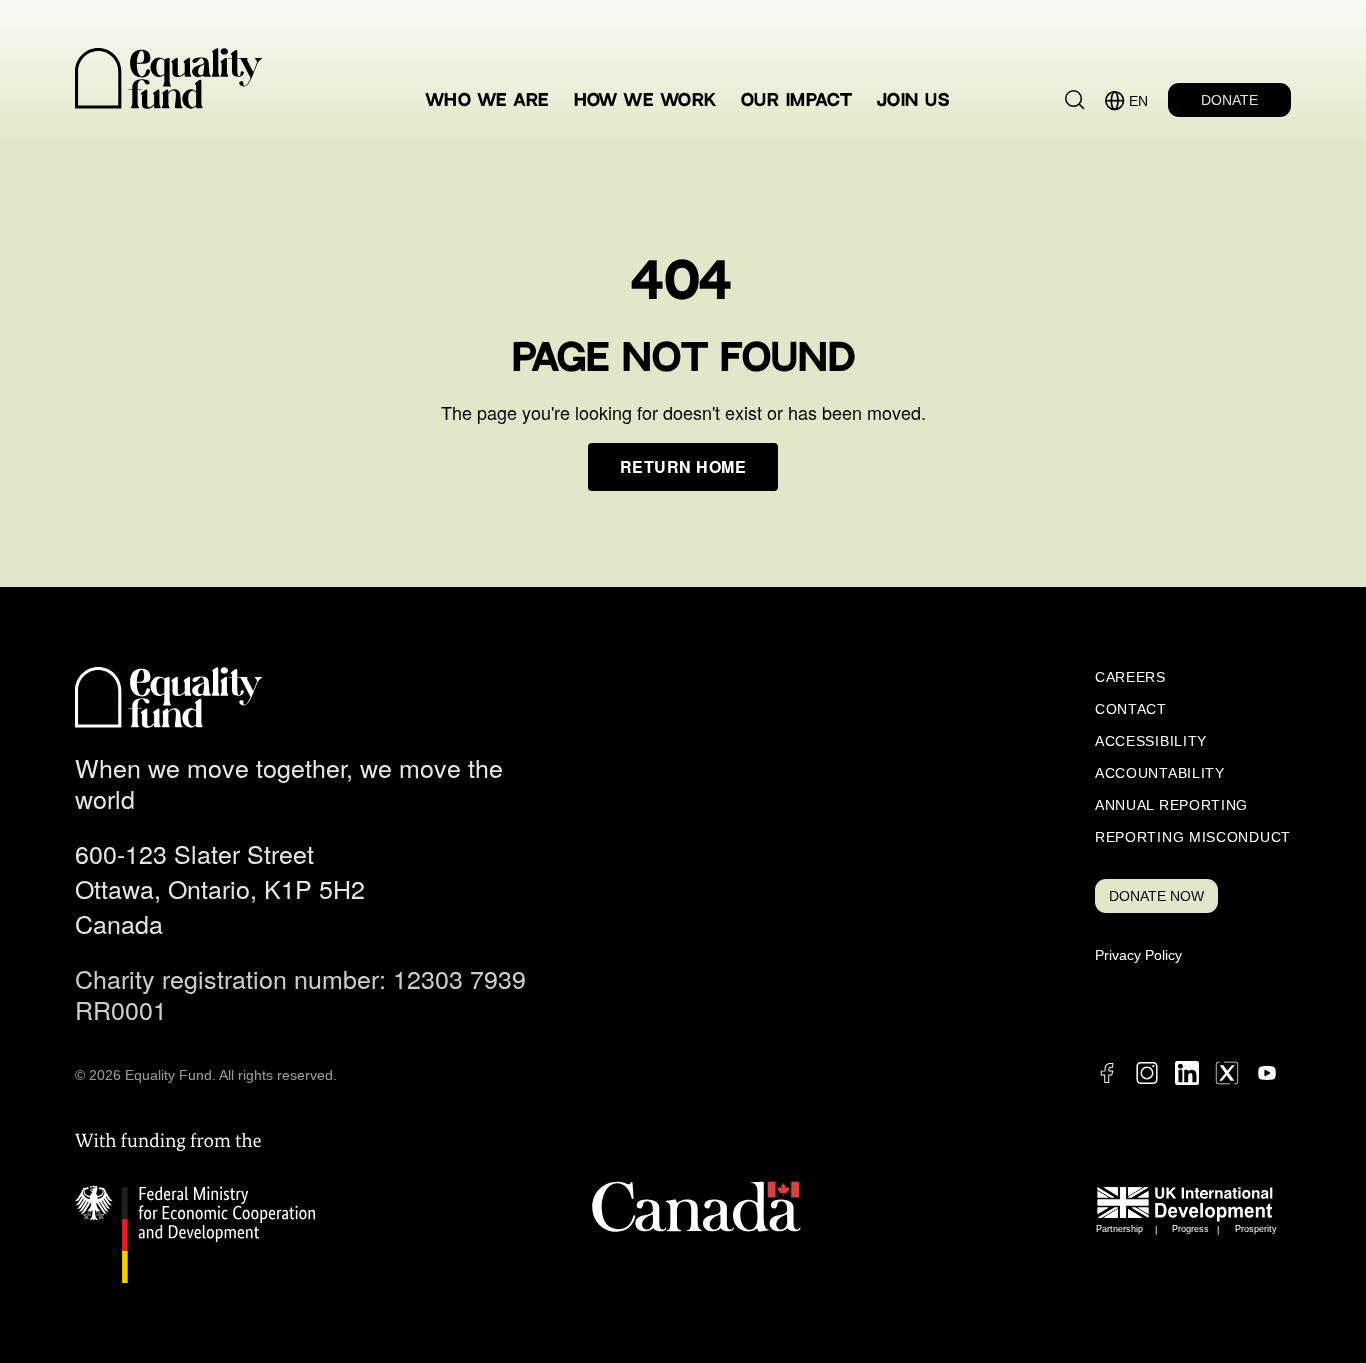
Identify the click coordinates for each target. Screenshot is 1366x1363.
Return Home (683, 466)
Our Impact (797, 100)
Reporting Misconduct (1193, 837)
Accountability (1160, 773)
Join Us (913, 100)
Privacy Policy (1138, 955)
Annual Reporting (1171, 805)
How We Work (645, 100)
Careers (1130, 677)
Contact (1131, 709)
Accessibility (1151, 741)
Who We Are (488, 100)
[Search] (1075, 100)
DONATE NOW (1156, 896)
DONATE (1229, 100)
